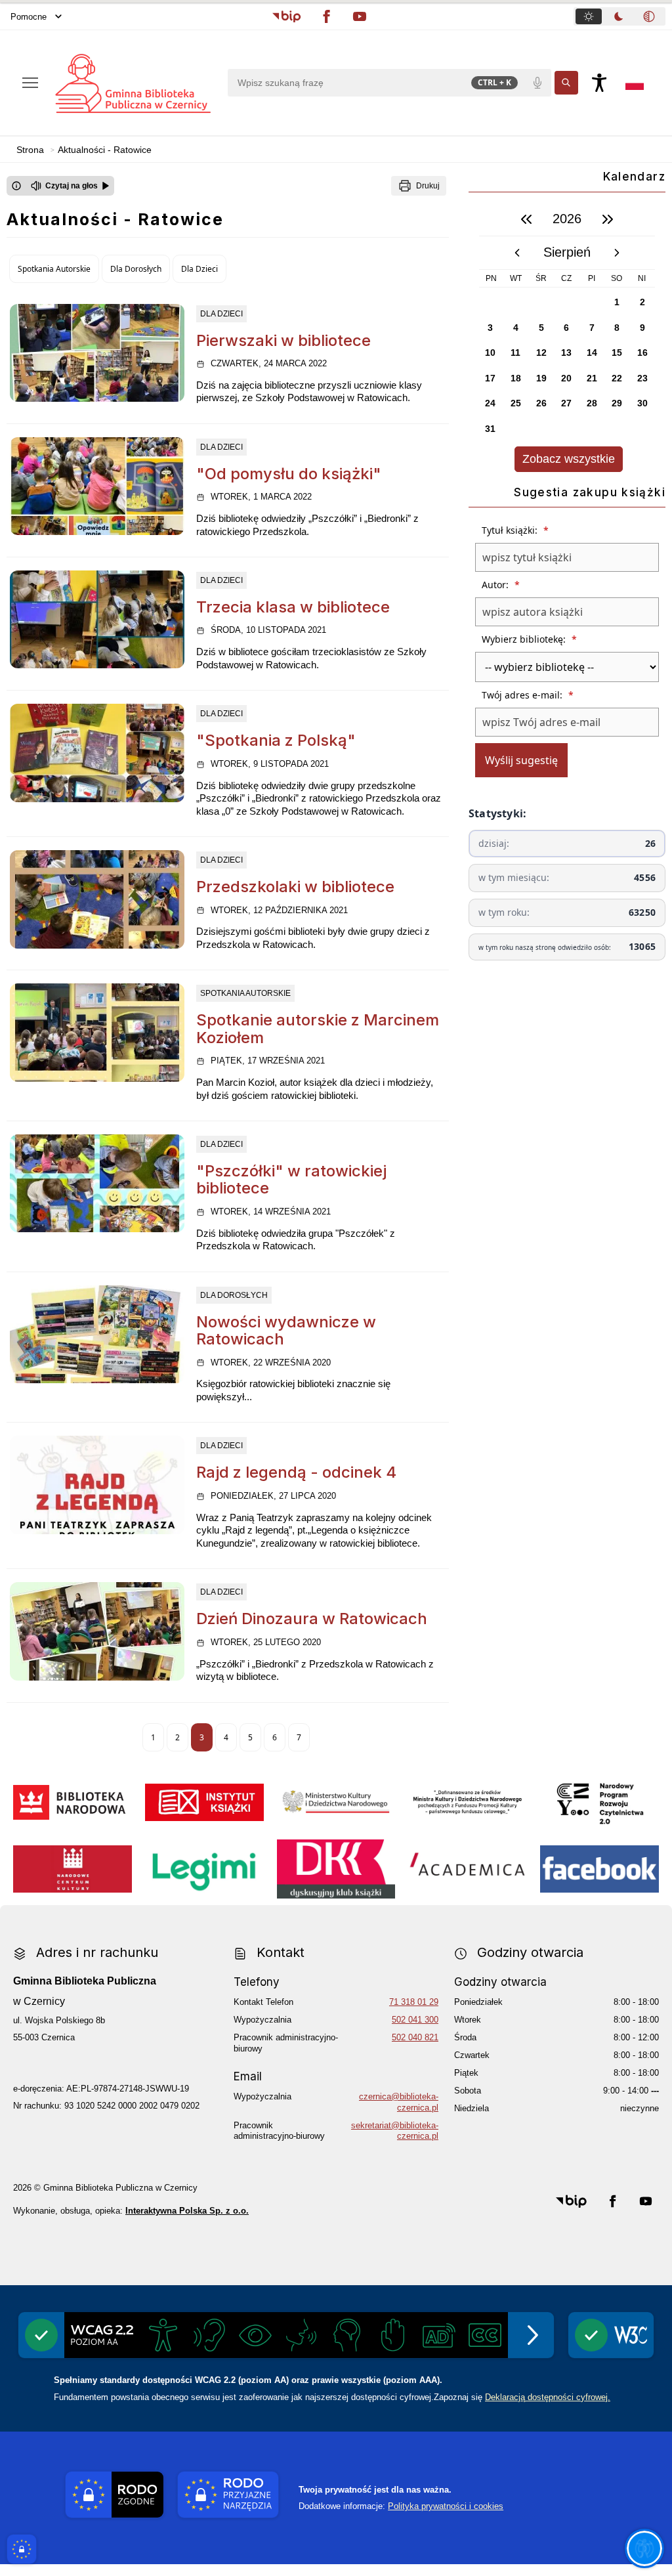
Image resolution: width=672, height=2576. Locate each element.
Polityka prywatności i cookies (446, 2506)
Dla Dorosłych (136, 269)
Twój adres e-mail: (528, 695)
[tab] (589, 16)
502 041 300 (415, 2020)
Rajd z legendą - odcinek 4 (296, 1472)
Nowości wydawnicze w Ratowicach (286, 1330)
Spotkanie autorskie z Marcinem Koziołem (318, 1028)
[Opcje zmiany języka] (635, 83)
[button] (286, 16)
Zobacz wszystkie (569, 459)
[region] (567, 337)
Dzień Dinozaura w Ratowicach (312, 1619)
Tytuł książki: (515, 530)
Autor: (501, 585)
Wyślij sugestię (521, 760)
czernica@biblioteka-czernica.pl (399, 2102)
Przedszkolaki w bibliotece (295, 887)
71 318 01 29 (414, 2002)
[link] (97, 353)
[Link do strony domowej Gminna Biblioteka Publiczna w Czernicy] (132, 83)
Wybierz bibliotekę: (529, 639)
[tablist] (619, 16)
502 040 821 (415, 2037)
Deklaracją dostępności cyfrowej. (548, 2397)
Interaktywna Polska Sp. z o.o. (187, 2211)
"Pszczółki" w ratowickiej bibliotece (291, 1179)
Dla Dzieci (199, 269)
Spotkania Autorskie (54, 269)
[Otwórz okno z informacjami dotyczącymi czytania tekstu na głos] (16, 186)
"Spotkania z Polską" (276, 740)
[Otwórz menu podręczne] (30, 83)
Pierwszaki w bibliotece (283, 340)
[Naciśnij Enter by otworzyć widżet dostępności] (599, 83)
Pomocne (29, 17)
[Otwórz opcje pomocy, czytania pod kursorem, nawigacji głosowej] (644, 2548)
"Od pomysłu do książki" (289, 474)
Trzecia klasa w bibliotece (293, 607)
